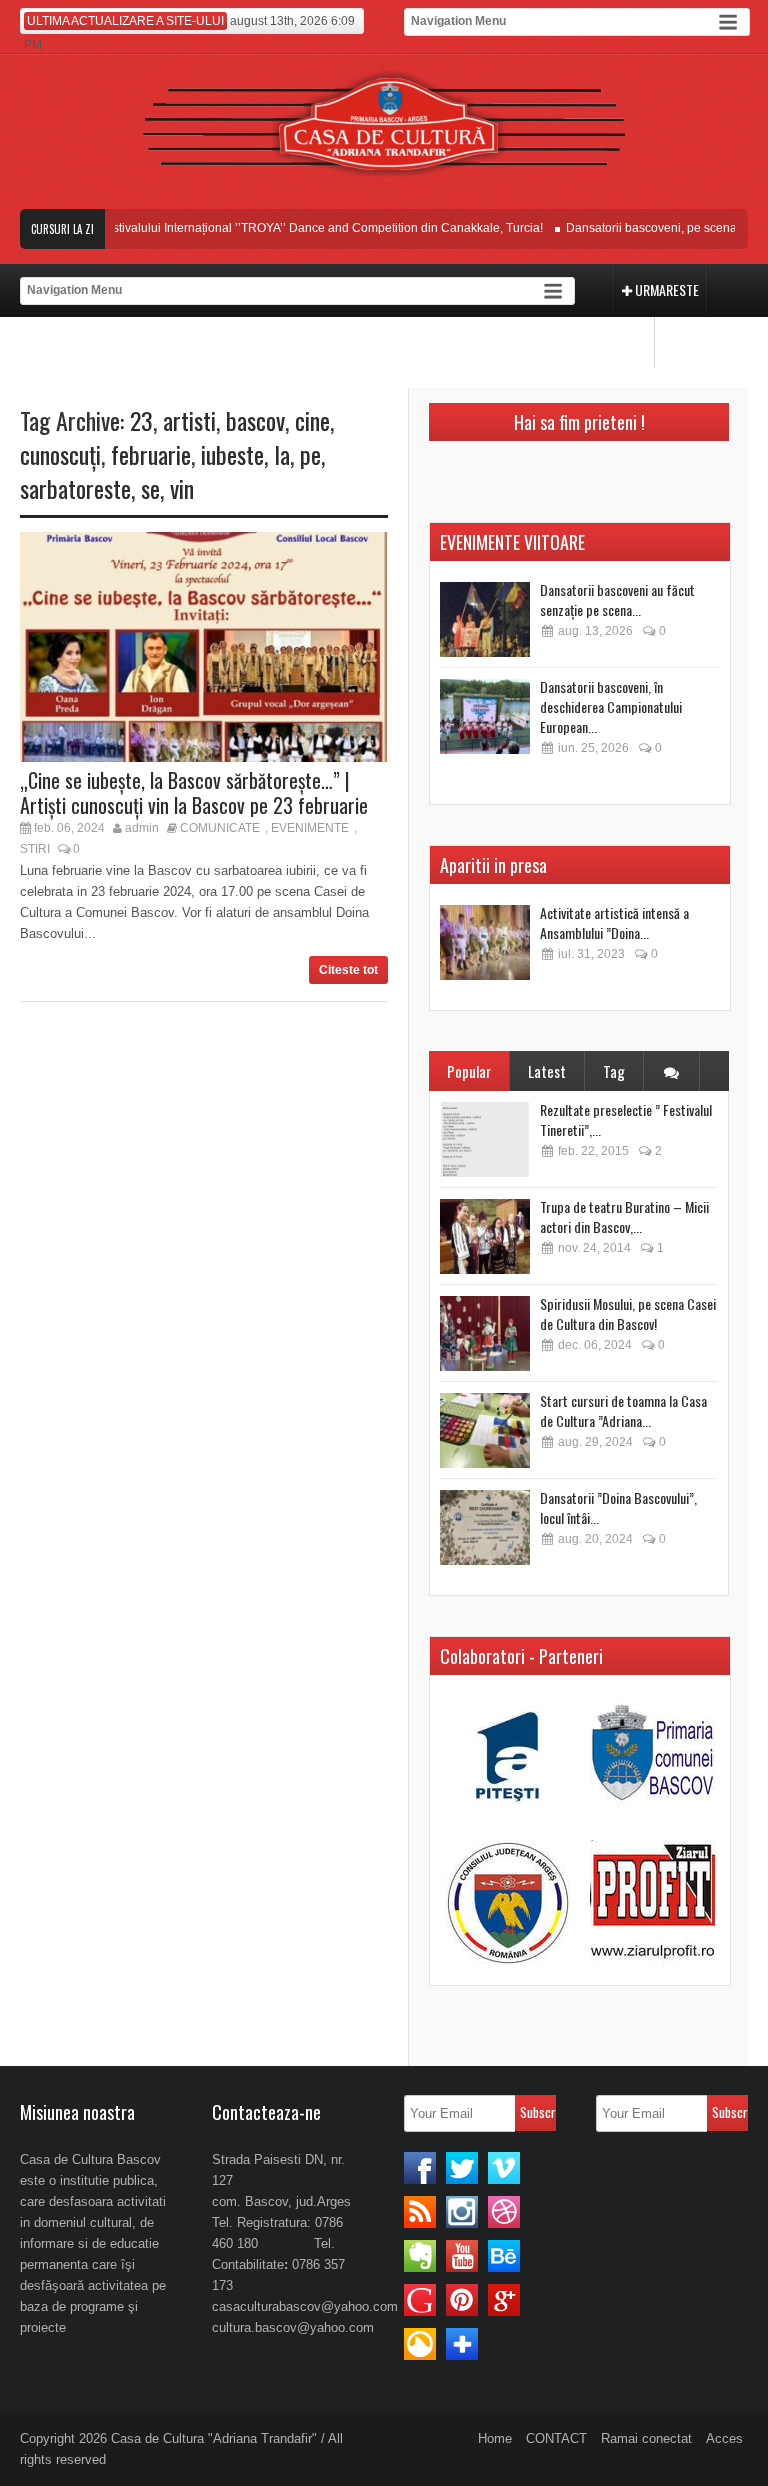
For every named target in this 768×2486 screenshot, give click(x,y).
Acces (724, 2438)
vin (182, 488)
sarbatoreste (75, 488)
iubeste (232, 454)
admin (142, 828)
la (282, 454)
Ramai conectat (646, 2438)
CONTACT (556, 2438)
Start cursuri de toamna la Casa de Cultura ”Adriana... (623, 1410)
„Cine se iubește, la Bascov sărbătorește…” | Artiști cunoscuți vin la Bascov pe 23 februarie (194, 792)
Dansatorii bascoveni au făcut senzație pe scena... (617, 599)
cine (312, 420)
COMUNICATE (220, 828)
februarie (151, 454)
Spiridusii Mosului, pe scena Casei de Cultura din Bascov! (628, 1313)
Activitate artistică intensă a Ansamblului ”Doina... (614, 922)
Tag (614, 1071)
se (150, 488)
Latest (547, 1071)
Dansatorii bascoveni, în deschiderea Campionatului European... (611, 706)
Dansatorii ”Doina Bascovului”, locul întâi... (618, 1507)
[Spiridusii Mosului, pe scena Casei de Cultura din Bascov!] (485, 1333)
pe (310, 454)
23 (141, 420)
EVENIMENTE (310, 828)
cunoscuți (60, 454)
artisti (189, 420)
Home (495, 2438)
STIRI (35, 849)
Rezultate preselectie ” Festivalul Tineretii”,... (626, 1119)
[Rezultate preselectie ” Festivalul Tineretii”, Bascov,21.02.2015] (485, 1139)
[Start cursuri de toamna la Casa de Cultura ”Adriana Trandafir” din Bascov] (485, 1430)
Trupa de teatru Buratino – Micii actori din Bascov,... (624, 1216)
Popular (469, 1071)
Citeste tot (348, 970)
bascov (255, 420)
